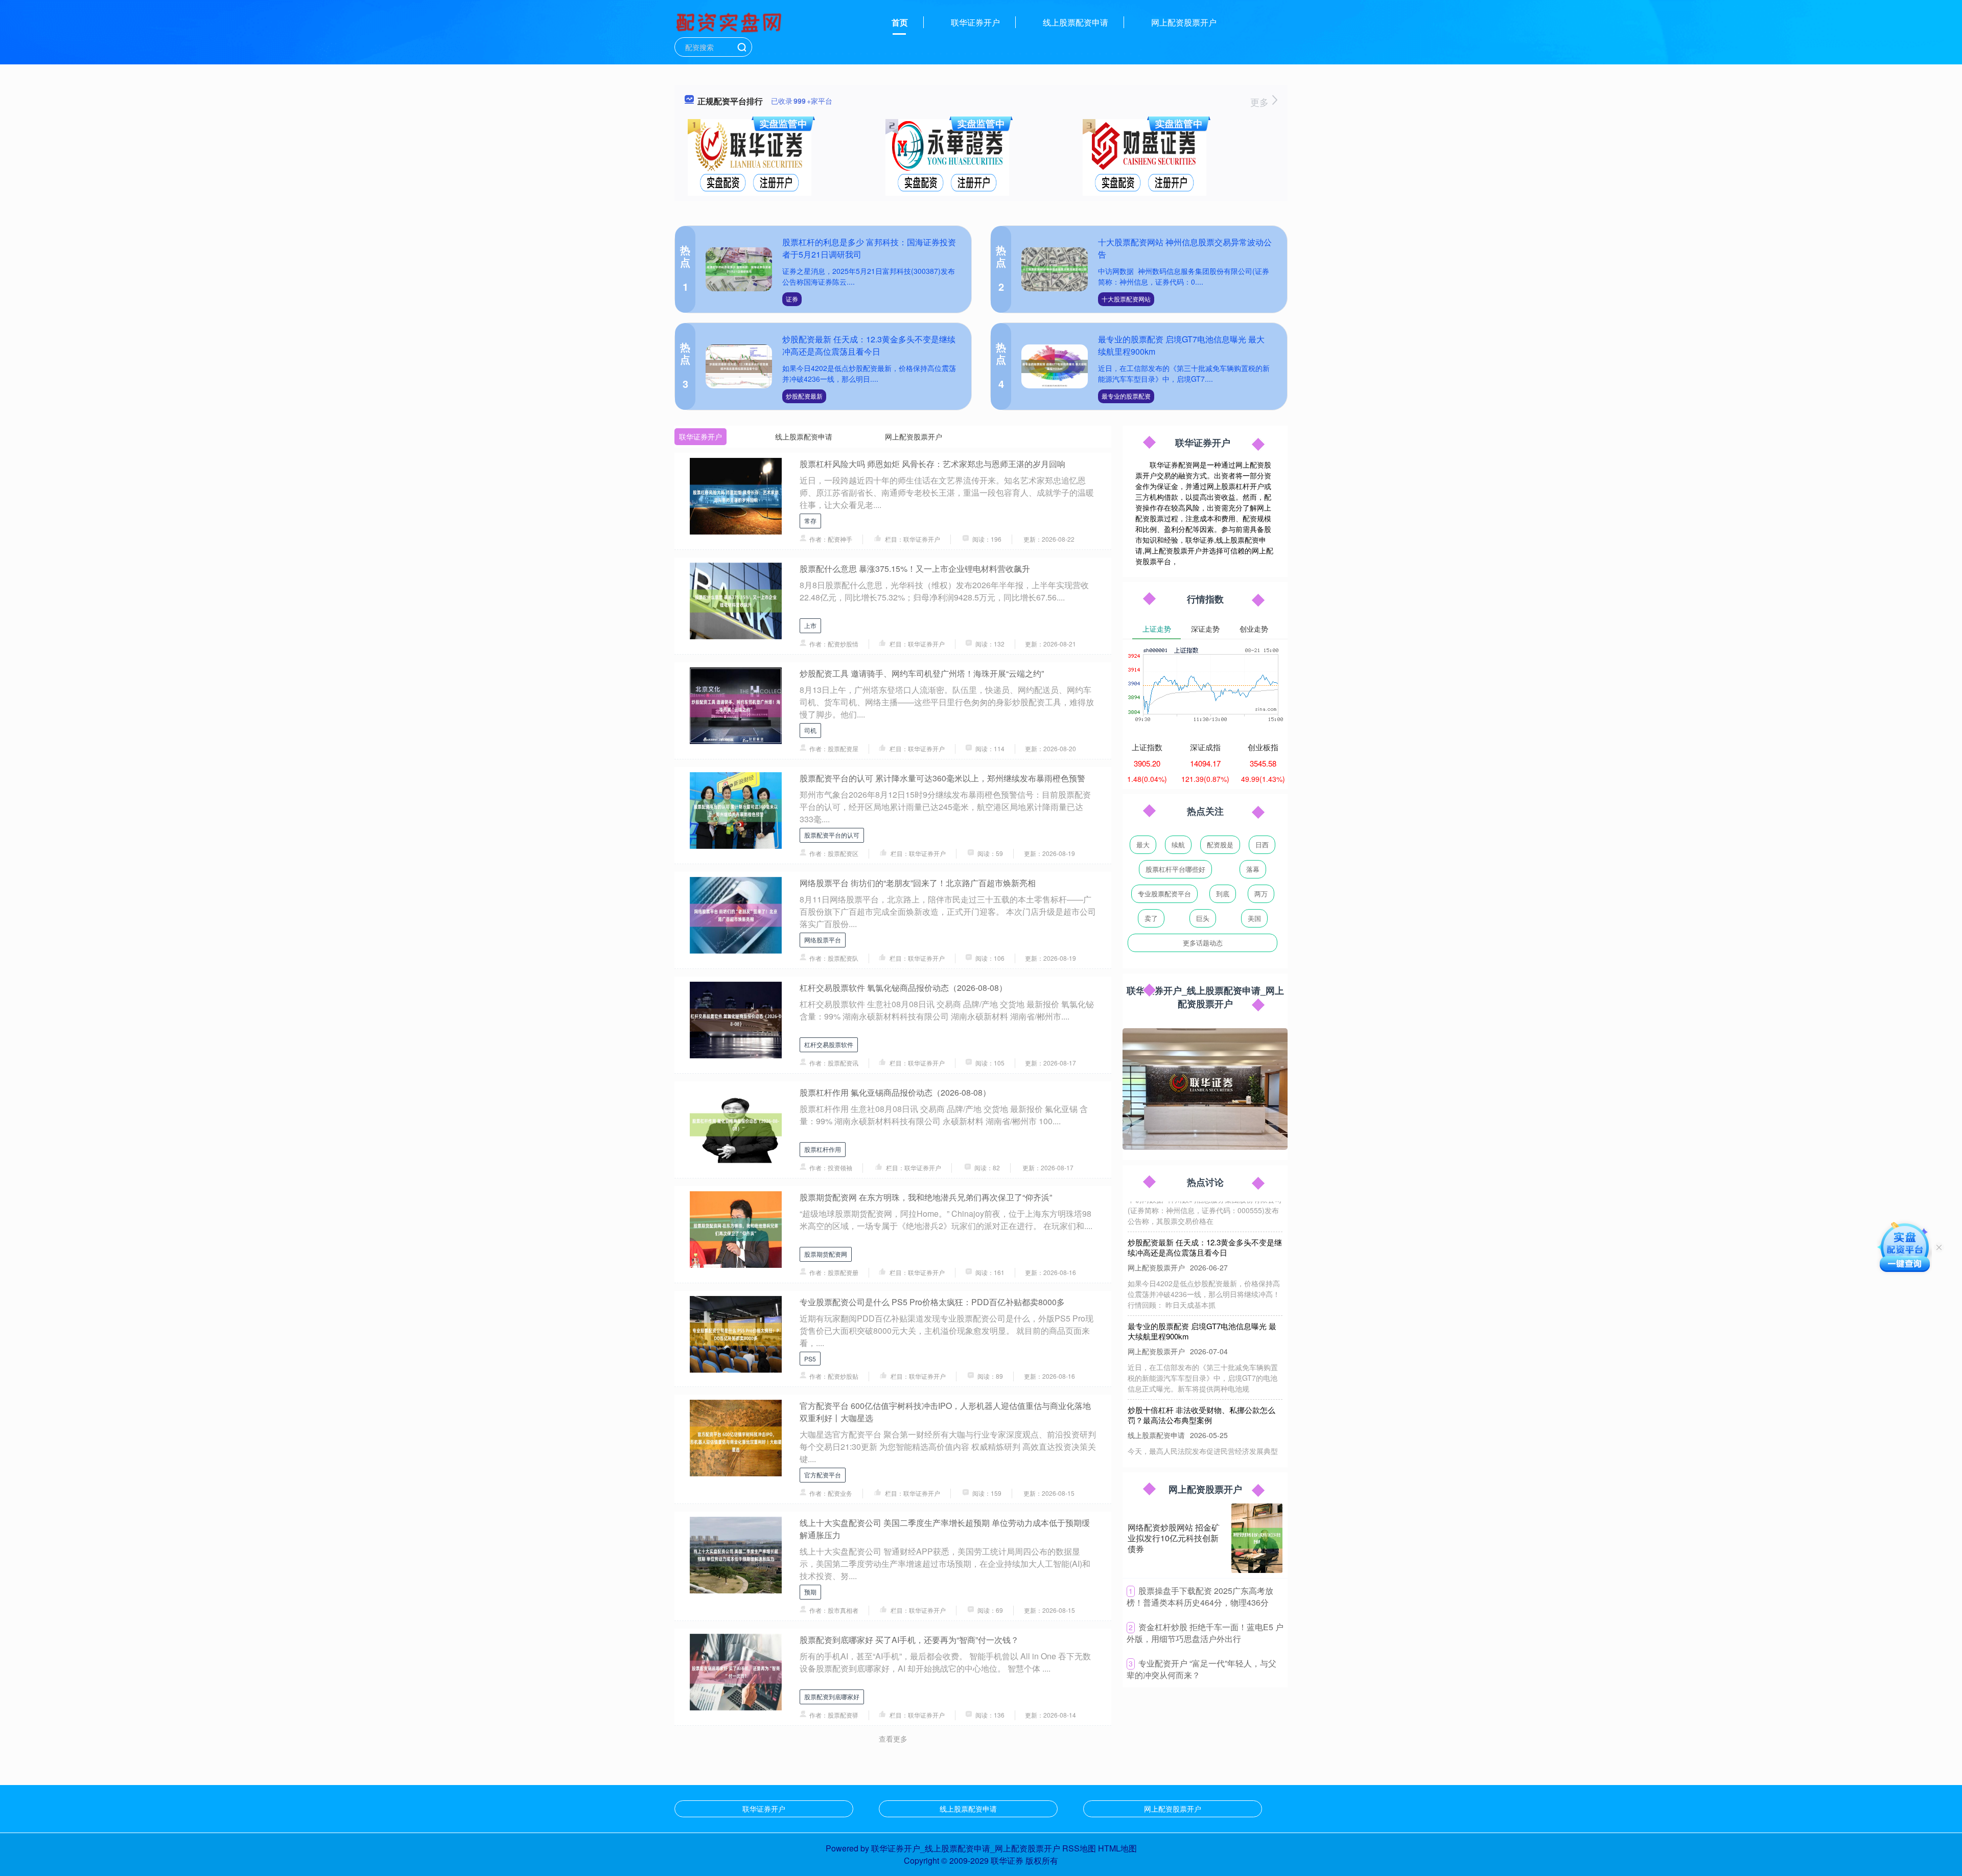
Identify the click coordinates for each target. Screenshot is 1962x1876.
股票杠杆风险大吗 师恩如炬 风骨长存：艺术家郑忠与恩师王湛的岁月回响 (932, 464)
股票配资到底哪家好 (832, 1696)
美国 (1254, 918)
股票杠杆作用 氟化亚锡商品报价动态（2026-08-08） (895, 1092)
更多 (1261, 102)
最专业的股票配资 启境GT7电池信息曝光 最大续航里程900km (1202, 1298)
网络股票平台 (823, 940)
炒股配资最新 (804, 396)
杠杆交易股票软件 (829, 1044)
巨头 (1203, 918)
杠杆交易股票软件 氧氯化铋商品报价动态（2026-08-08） (903, 988)
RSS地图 (1079, 1848)
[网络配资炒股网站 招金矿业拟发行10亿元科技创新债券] (1257, 1538)
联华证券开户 (975, 22)
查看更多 (893, 1739)
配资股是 (1220, 844)
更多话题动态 (1203, 943)
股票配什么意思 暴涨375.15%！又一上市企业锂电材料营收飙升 (915, 569)
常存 (810, 520)
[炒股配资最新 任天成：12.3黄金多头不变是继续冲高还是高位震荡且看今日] (739, 367)
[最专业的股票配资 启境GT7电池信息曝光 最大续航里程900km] (1055, 367)
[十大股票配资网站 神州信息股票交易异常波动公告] (1055, 270)
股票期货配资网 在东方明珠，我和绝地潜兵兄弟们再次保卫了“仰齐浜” (926, 1197)
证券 (792, 299)
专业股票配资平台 (1164, 894)
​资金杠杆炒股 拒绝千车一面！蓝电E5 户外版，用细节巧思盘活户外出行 (1205, 1633)
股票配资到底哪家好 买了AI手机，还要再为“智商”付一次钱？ (909, 1640)
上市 (810, 625)
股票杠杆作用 (823, 1149)
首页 (900, 22)
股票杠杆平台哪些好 (1175, 869)
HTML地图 (1117, 1848)
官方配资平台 (823, 1475)
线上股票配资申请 (1076, 22)
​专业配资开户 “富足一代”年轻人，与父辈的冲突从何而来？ (1201, 1669)
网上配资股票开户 (1184, 22)
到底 (1223, 894)
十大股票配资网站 (1126, 299)
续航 (1178, 844)
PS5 (810, 1359)
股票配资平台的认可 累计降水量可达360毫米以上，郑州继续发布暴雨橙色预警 (942, 778)
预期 (810, 1592)
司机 (810, 730)
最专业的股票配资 (1126, 396)
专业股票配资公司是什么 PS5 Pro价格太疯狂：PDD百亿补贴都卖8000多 (932, 1302)
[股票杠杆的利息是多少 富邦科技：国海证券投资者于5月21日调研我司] (739, 270)
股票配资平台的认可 (832, 835)
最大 (1143, 844)
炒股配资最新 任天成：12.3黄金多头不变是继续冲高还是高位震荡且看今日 (869, 345)
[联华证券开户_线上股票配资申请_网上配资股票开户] (730, 21)
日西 (1262, 844)
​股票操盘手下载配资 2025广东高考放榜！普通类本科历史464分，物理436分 (1200, 1596)
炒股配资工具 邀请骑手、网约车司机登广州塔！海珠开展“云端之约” (922, 673)
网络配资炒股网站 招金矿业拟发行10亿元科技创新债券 (1174, 1538)
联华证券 (1007, 1860)
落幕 (1253, 869)
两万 (1261, 894)
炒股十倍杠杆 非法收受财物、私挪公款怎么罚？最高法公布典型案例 (1201, 1382)
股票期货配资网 (826, 1254)
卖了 (1151, 918)
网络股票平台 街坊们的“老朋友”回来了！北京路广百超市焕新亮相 (918, 883)
